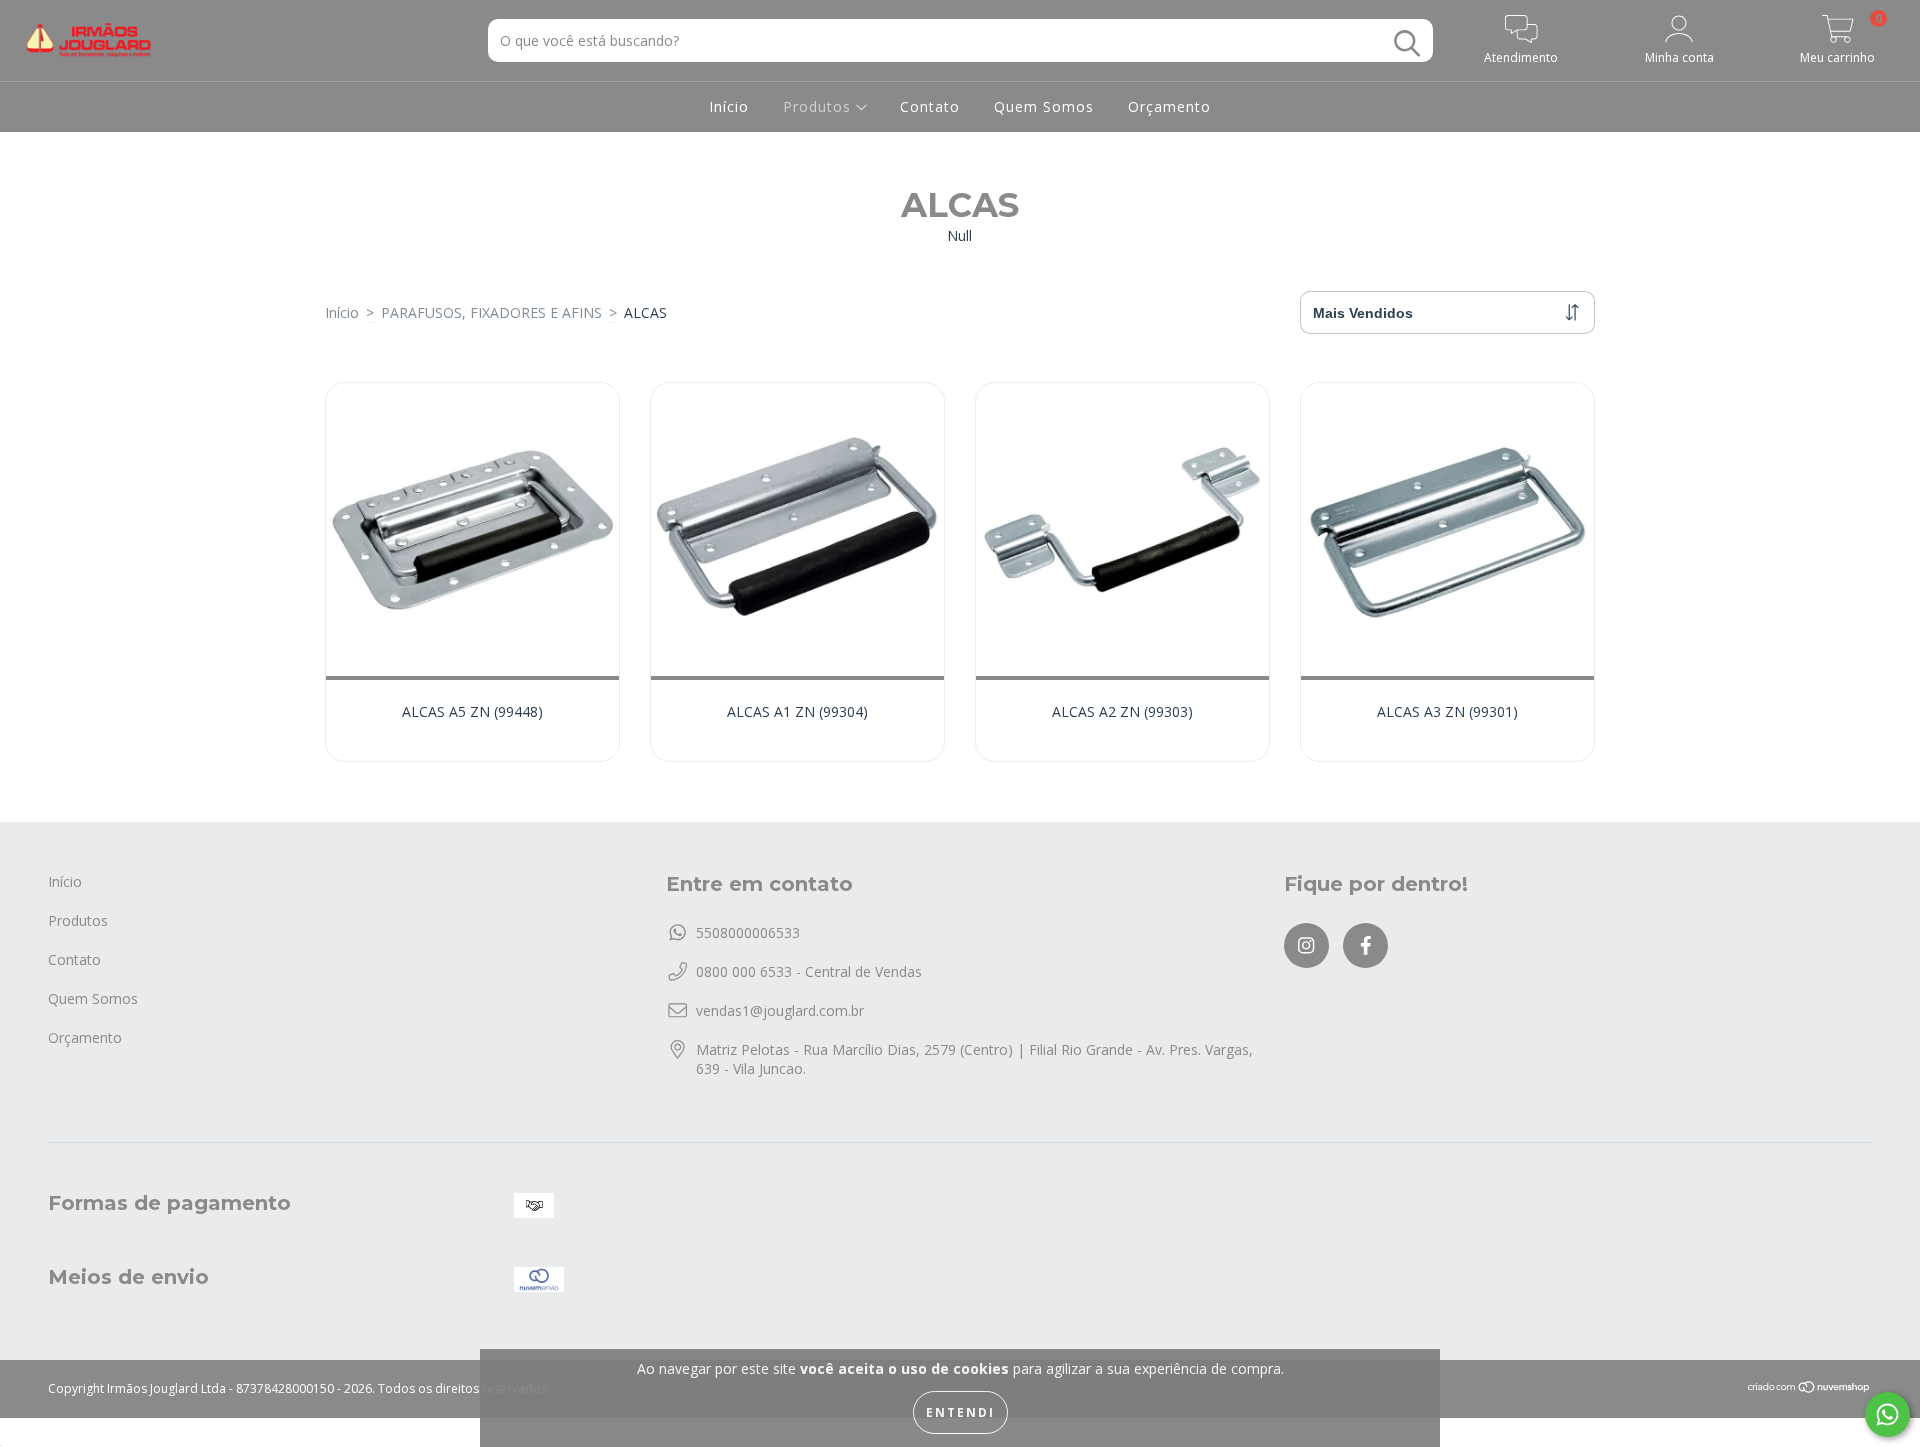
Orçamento (1169, 106)
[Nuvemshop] (1809, 1389)
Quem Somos (1044, 106)
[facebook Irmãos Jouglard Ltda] (1365, 945)
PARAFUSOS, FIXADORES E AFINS (491, 312)
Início (729, 106)
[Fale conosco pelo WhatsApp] (1887, 1414)
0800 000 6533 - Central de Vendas (809, 971)
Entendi (960, 1412)
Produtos (819, 106)
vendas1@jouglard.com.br (780, 1010)
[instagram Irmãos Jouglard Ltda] (1306, 945)
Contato (930, 106)
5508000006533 (748, 932)
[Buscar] (1407, 43)
